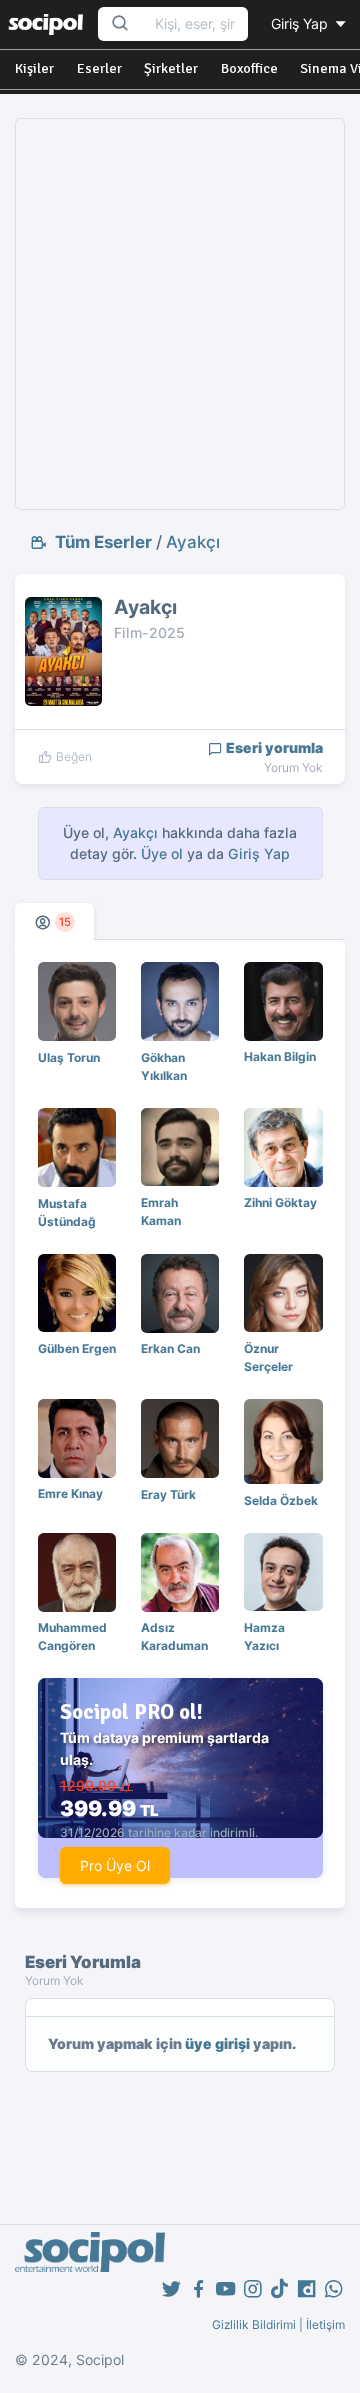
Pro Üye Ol (115, 1865)
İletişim (325, 2324)
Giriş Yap (301, 23)
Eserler (99, 68)
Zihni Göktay (280, 1202)
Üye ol (162, 853)
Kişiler (34, 68)
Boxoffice (249, 68)
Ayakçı (193, 542)
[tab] (54, 921)
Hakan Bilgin (280, 1056)
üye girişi (217, 2043)
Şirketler (171, 68)
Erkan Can (170, 1348)
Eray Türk (168, 1494)
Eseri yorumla (273, 747)
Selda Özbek (281, 1500)
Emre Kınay (70, 1493)
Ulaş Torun (69, 1057)
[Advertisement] (180, 314)
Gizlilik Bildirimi (254, 2324)
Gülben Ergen (77, 1348)
